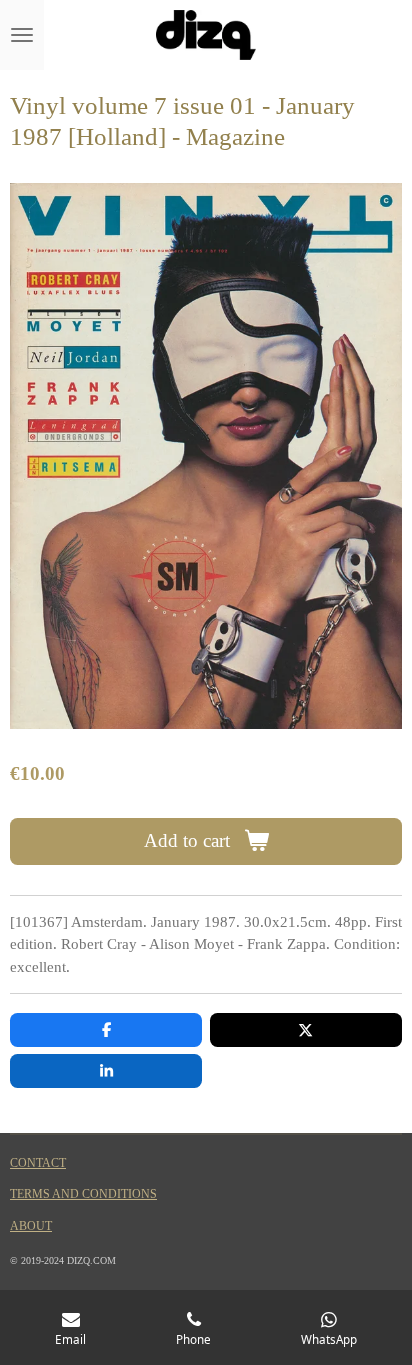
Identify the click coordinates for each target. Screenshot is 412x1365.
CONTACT (38, 1163)
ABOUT (31, 1226)
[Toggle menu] (22, 35)
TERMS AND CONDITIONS (83, 1194)
